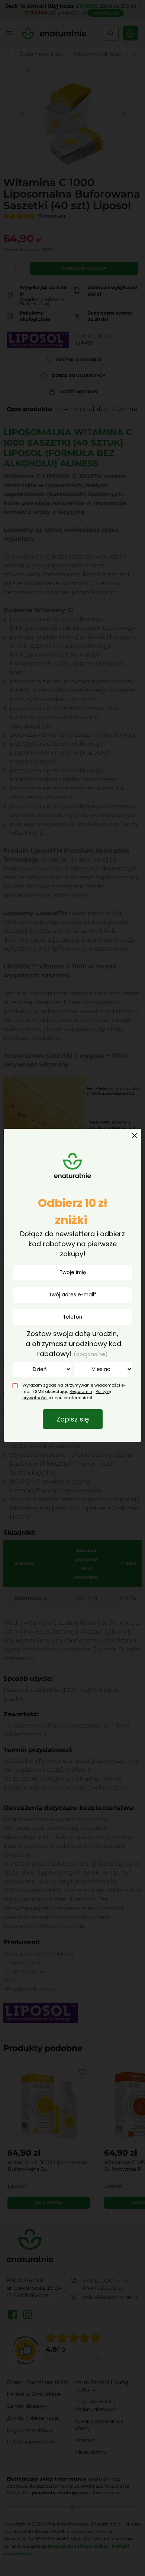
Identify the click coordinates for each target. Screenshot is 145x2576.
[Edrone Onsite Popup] (72, 1288)
